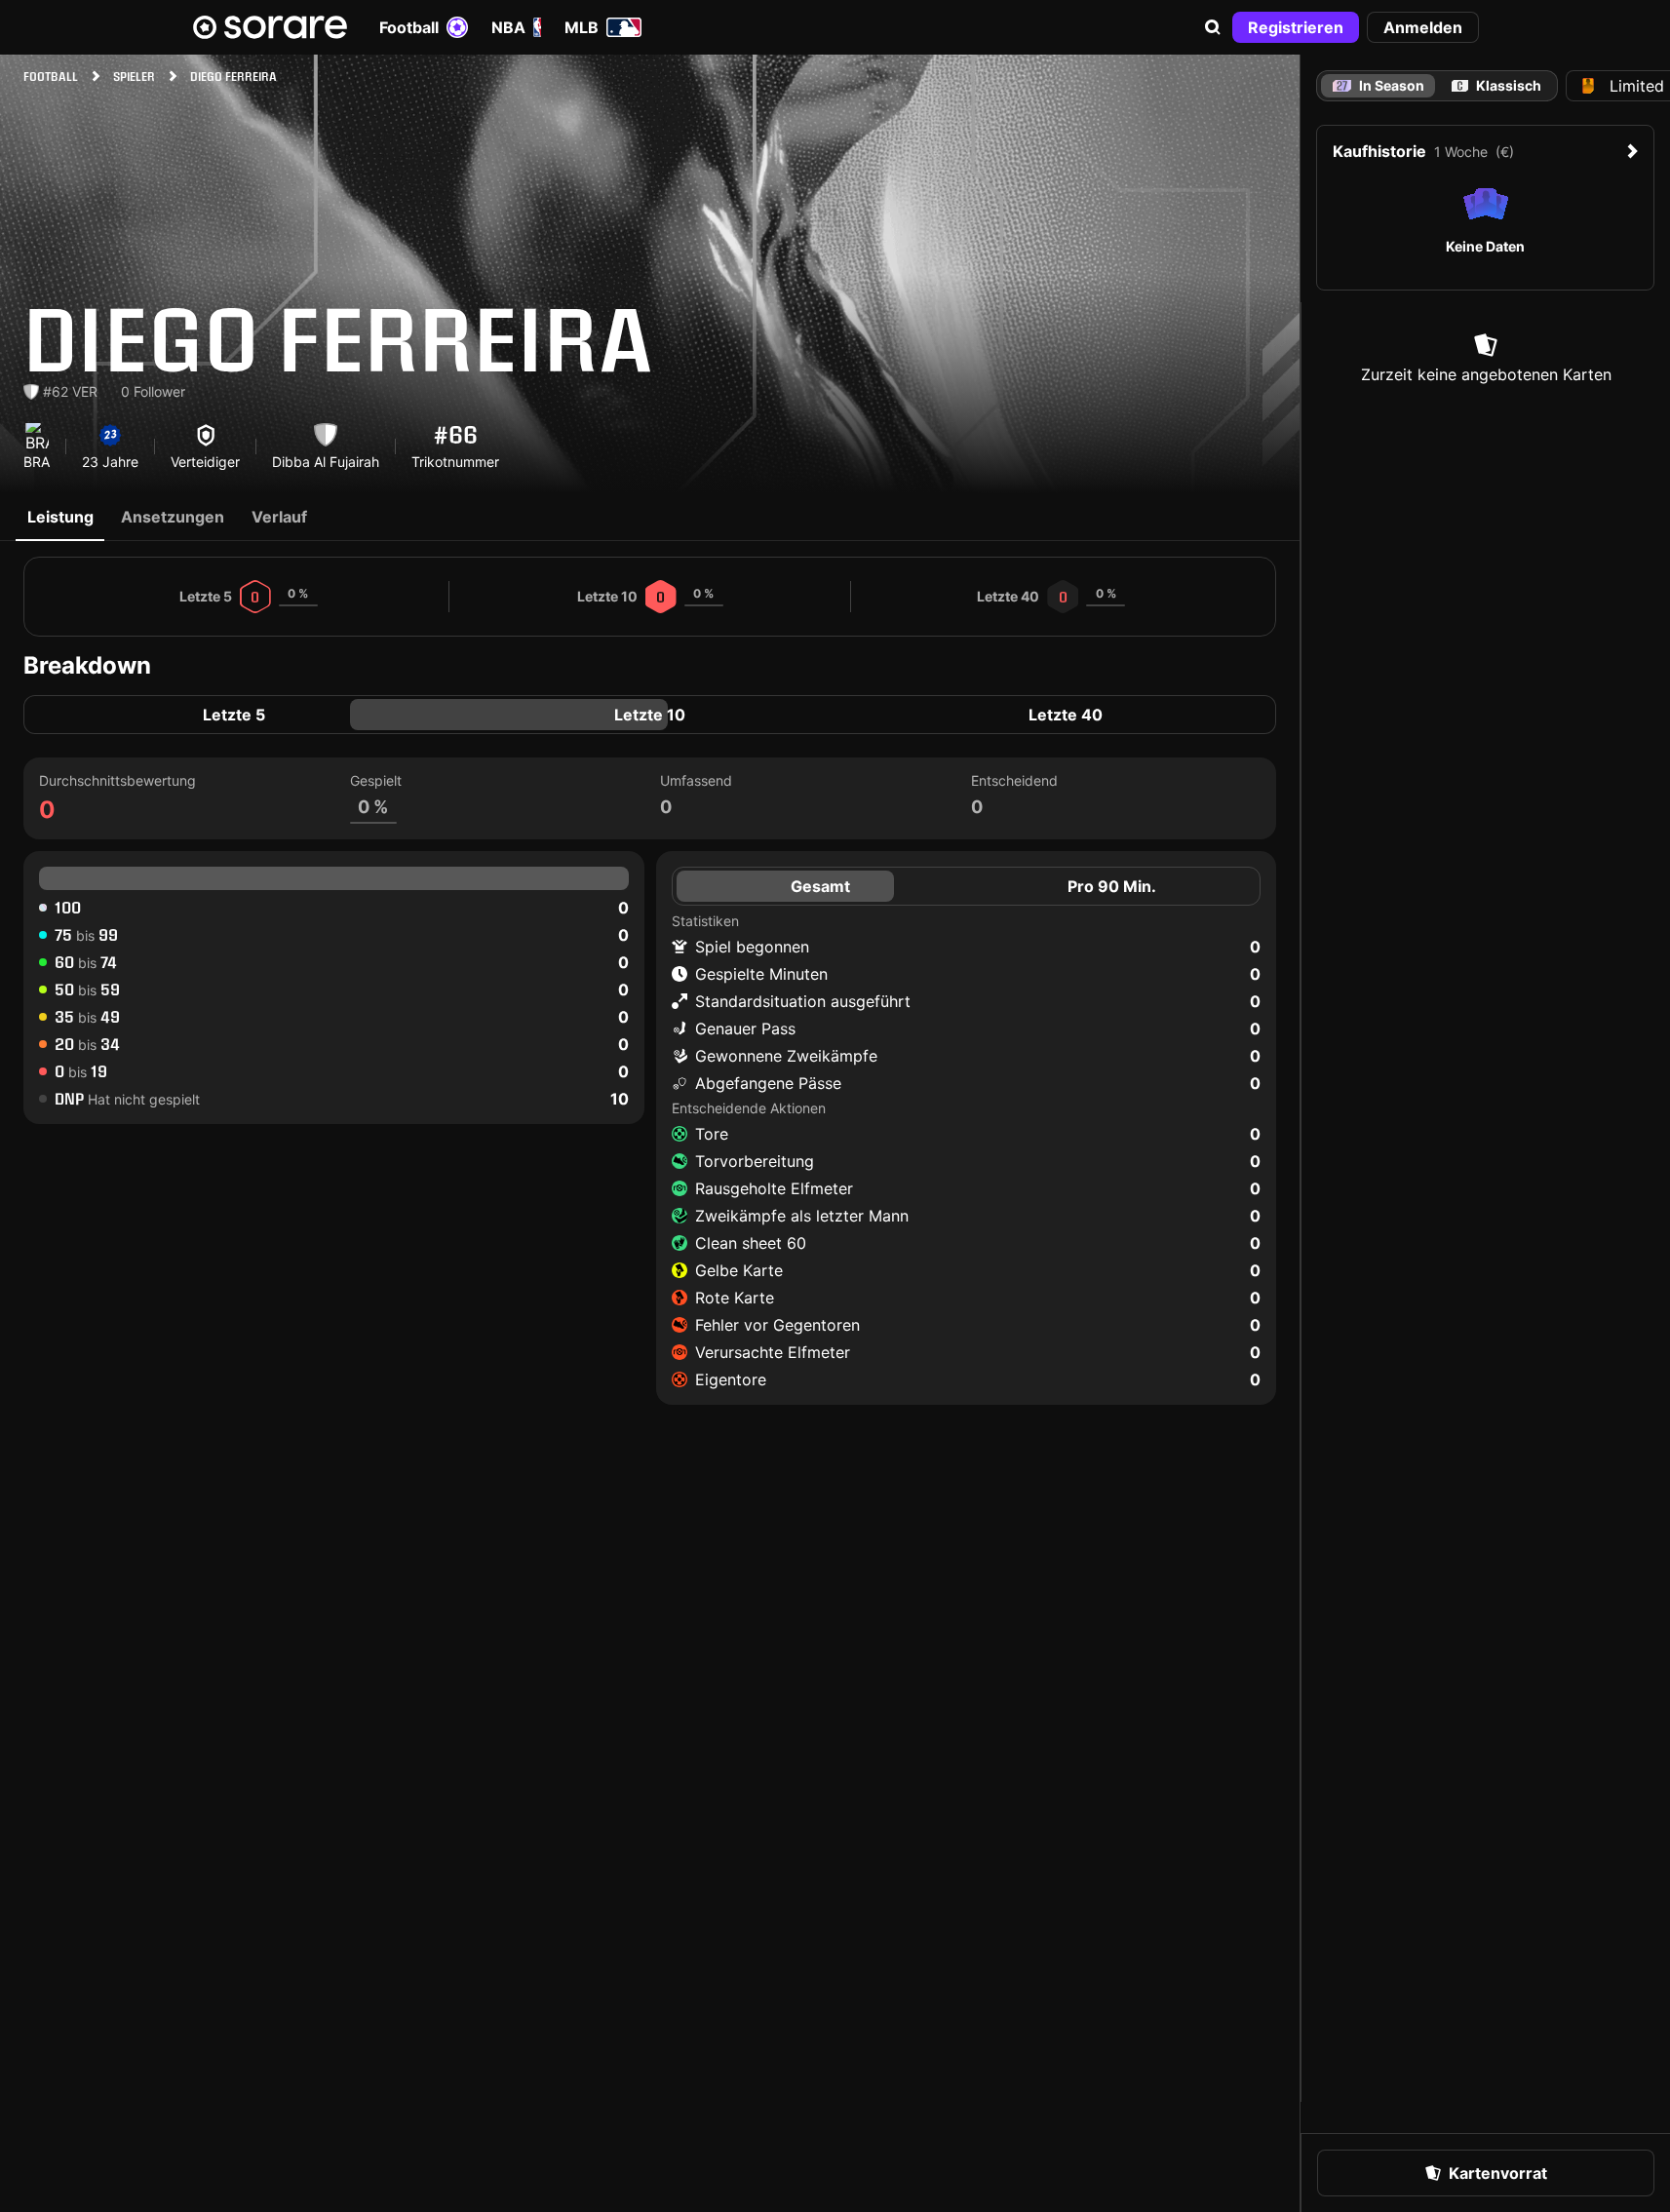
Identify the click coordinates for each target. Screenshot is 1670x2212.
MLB (582, 27)
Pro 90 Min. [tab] (1112, 886)
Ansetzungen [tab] (173, 517)
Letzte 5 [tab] (234, 715)
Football (409, 27)
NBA (508, 27)
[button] (1213, 27)
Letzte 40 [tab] (1066, 715)
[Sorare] (270, 27)
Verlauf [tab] (279, 517)
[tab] (1496, 86)
